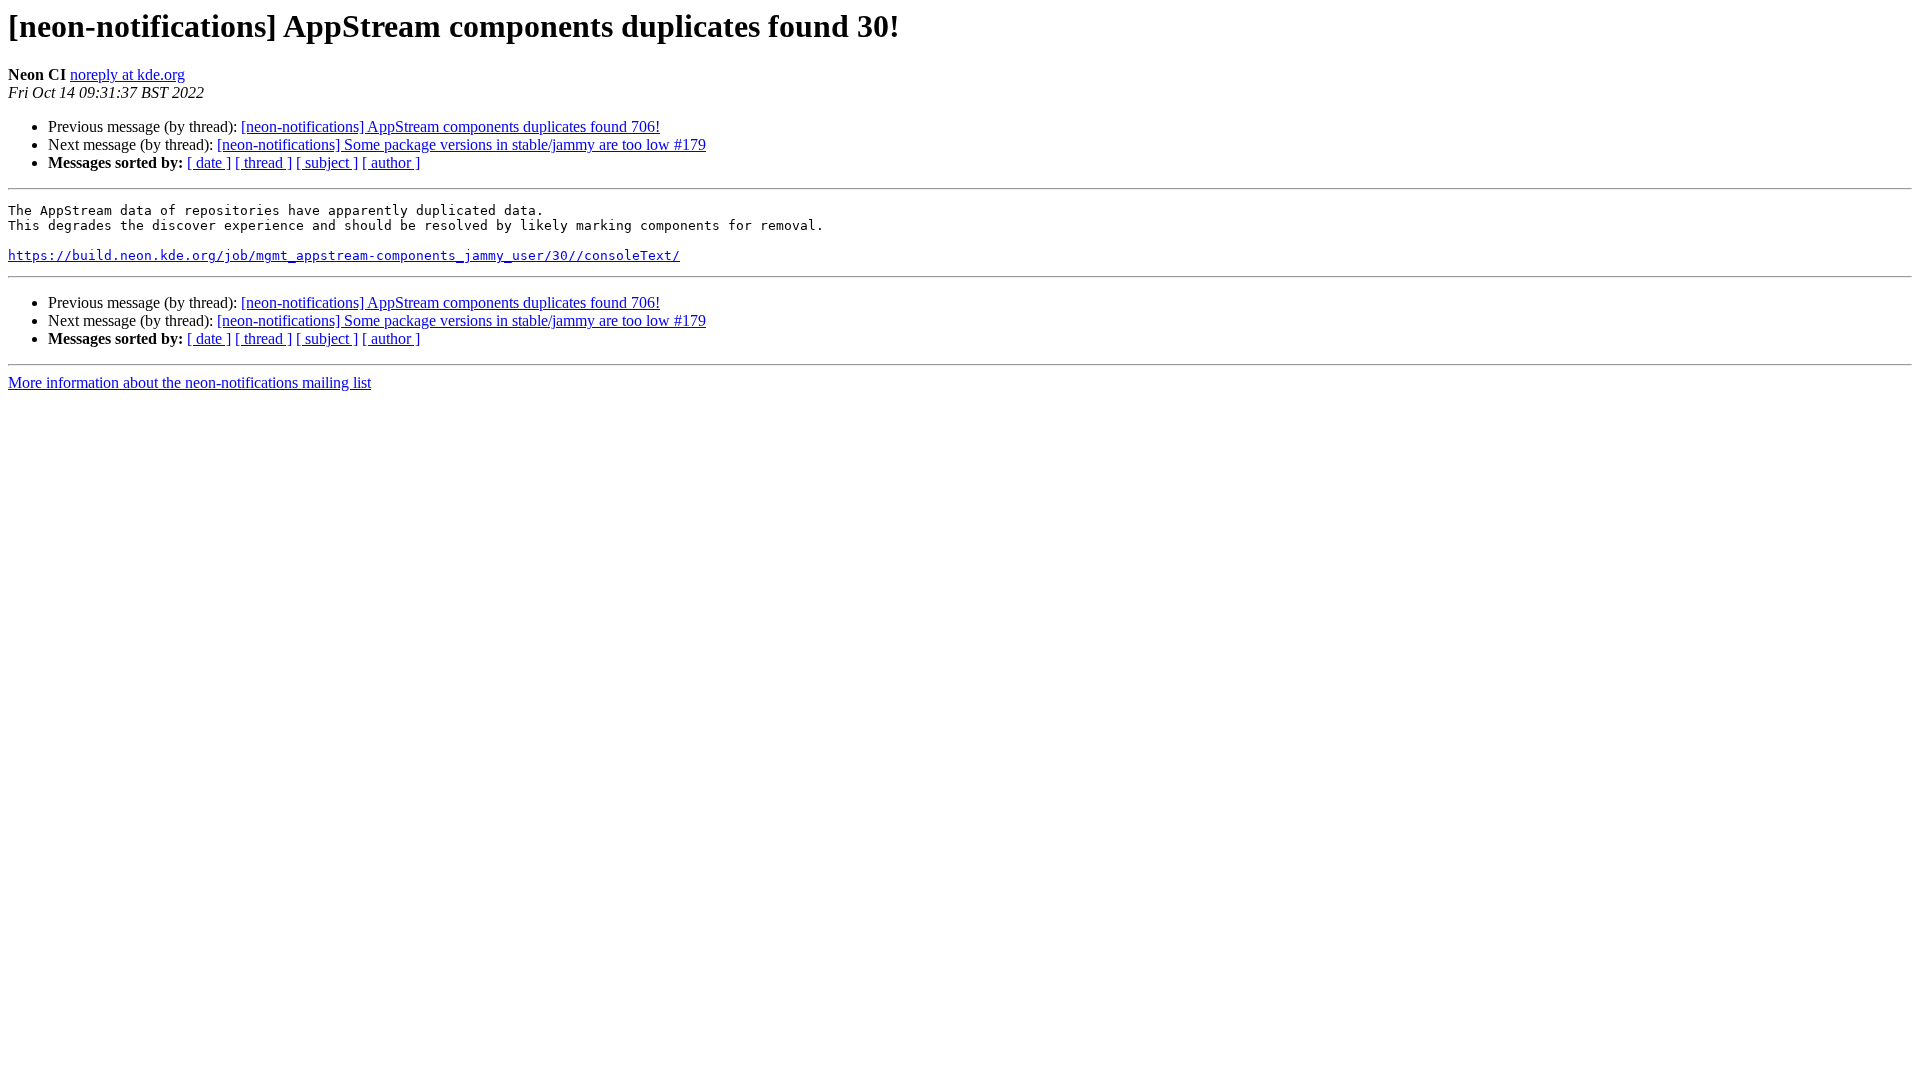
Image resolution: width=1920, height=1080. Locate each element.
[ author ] (391, 162)
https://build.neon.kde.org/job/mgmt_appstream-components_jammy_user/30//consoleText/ (344, 255)
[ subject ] (327, 162)
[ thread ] (263, 162)
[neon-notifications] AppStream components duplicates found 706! (450, 126)
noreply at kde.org (127, 74)
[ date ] (209, 162)
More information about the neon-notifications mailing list (189, 382)
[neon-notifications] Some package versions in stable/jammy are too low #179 (461, 144)
